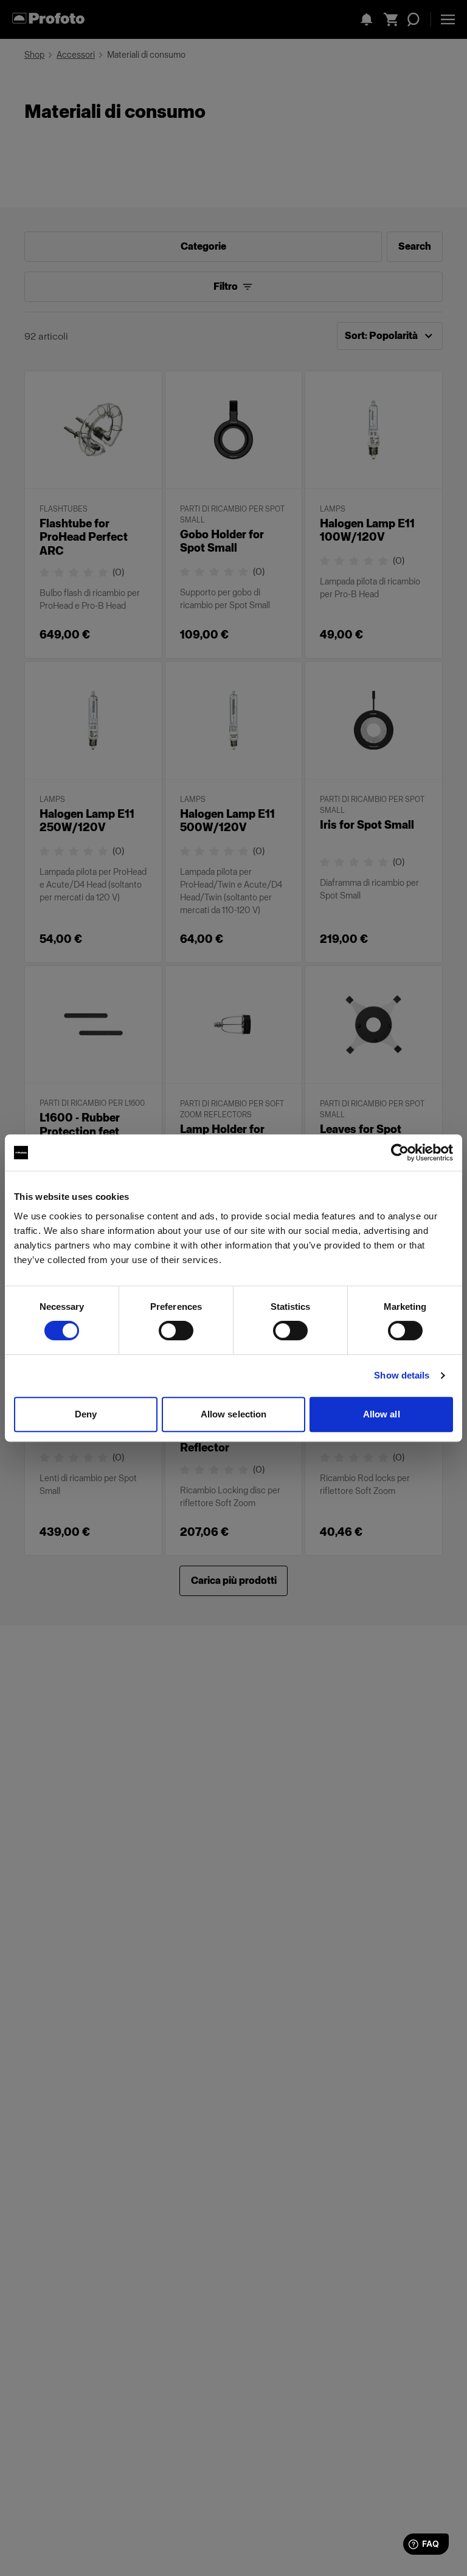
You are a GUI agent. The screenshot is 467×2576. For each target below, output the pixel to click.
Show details (402, 1375)
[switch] (176, 1331)
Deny (86, 1414)
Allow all (382, 1414)
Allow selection (234, 1414)
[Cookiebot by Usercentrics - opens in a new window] (400, 1153)
